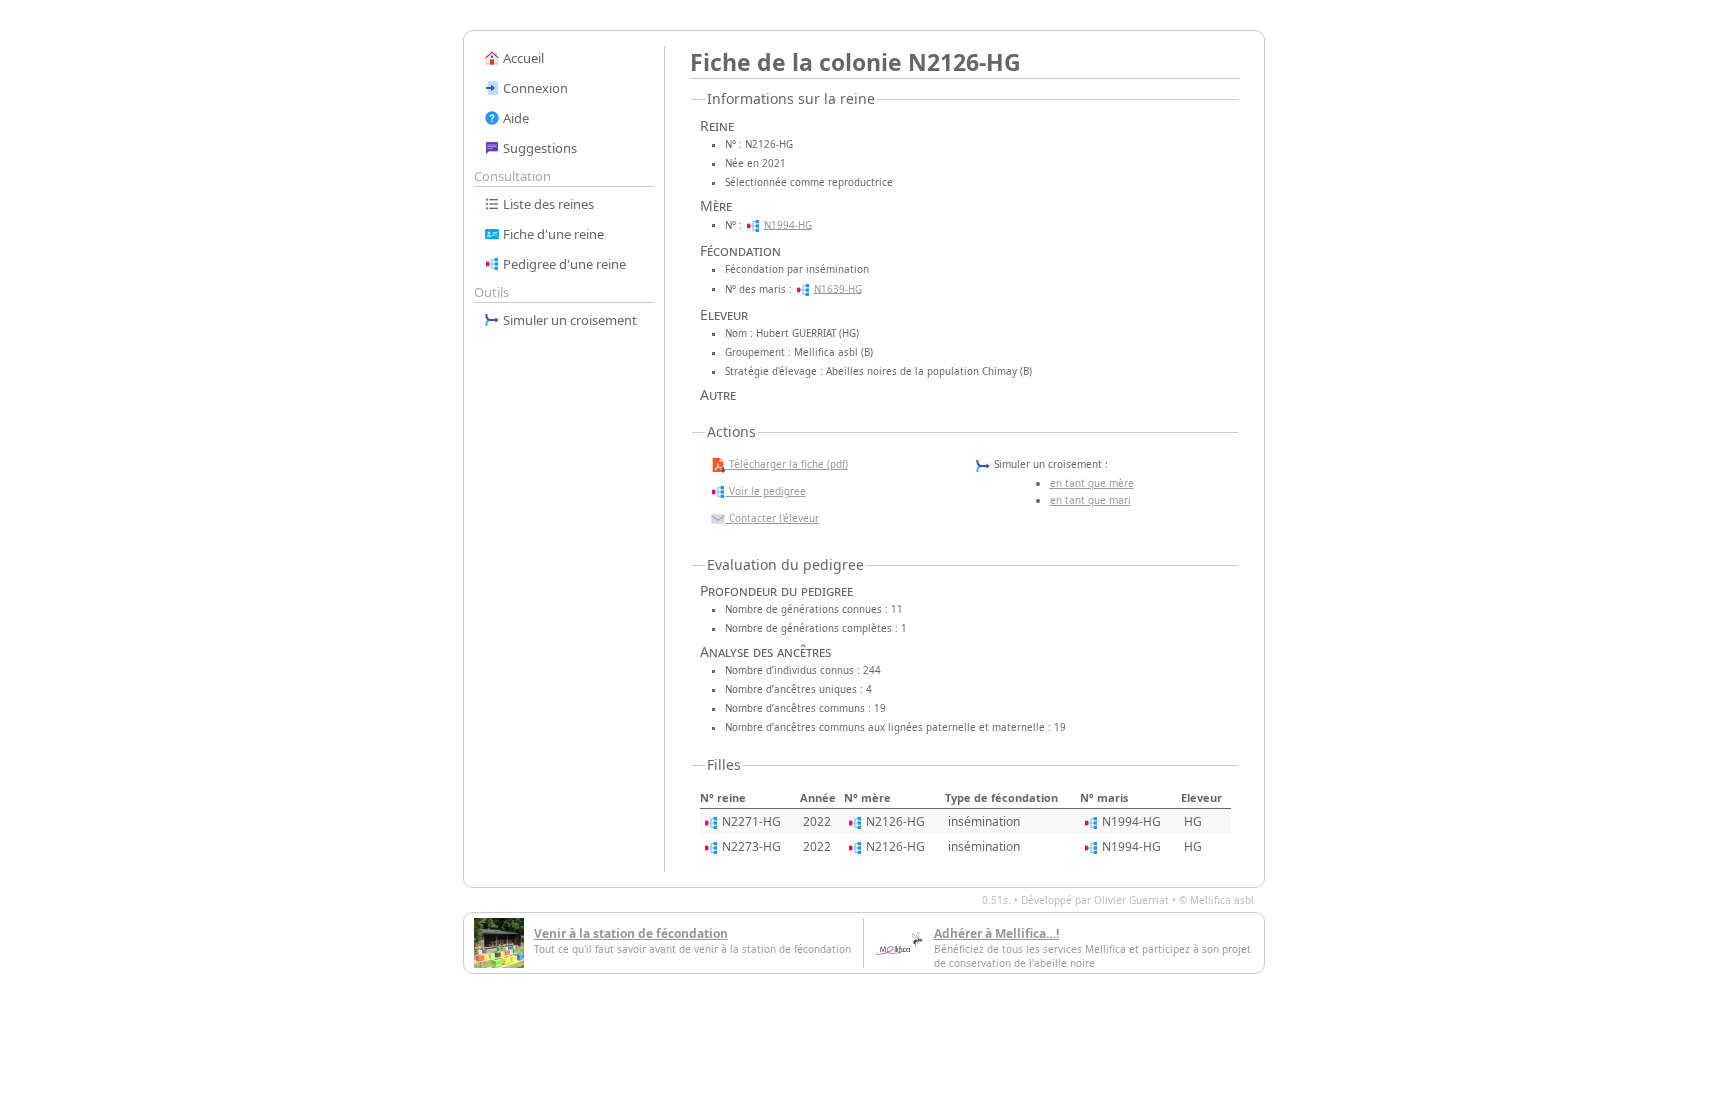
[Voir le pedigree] (753, 224)
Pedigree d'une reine (563, 264)
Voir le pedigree (766, 491)
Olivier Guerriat (1131, 900)
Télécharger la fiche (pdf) (787, 464)
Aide (514, 118)
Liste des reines (547, 204)
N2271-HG (751, 821)
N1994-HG (788, 224)
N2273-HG (751, 846)
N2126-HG (895, 821)
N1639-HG (838, 288)
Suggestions (538, 148)
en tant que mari (1090, 500)
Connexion (534, 88)
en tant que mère (1092, 483)
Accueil (522, 58)
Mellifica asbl (1222, 900)
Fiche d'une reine (552, 234)
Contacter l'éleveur (772, 518)
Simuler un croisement (568, 320)
